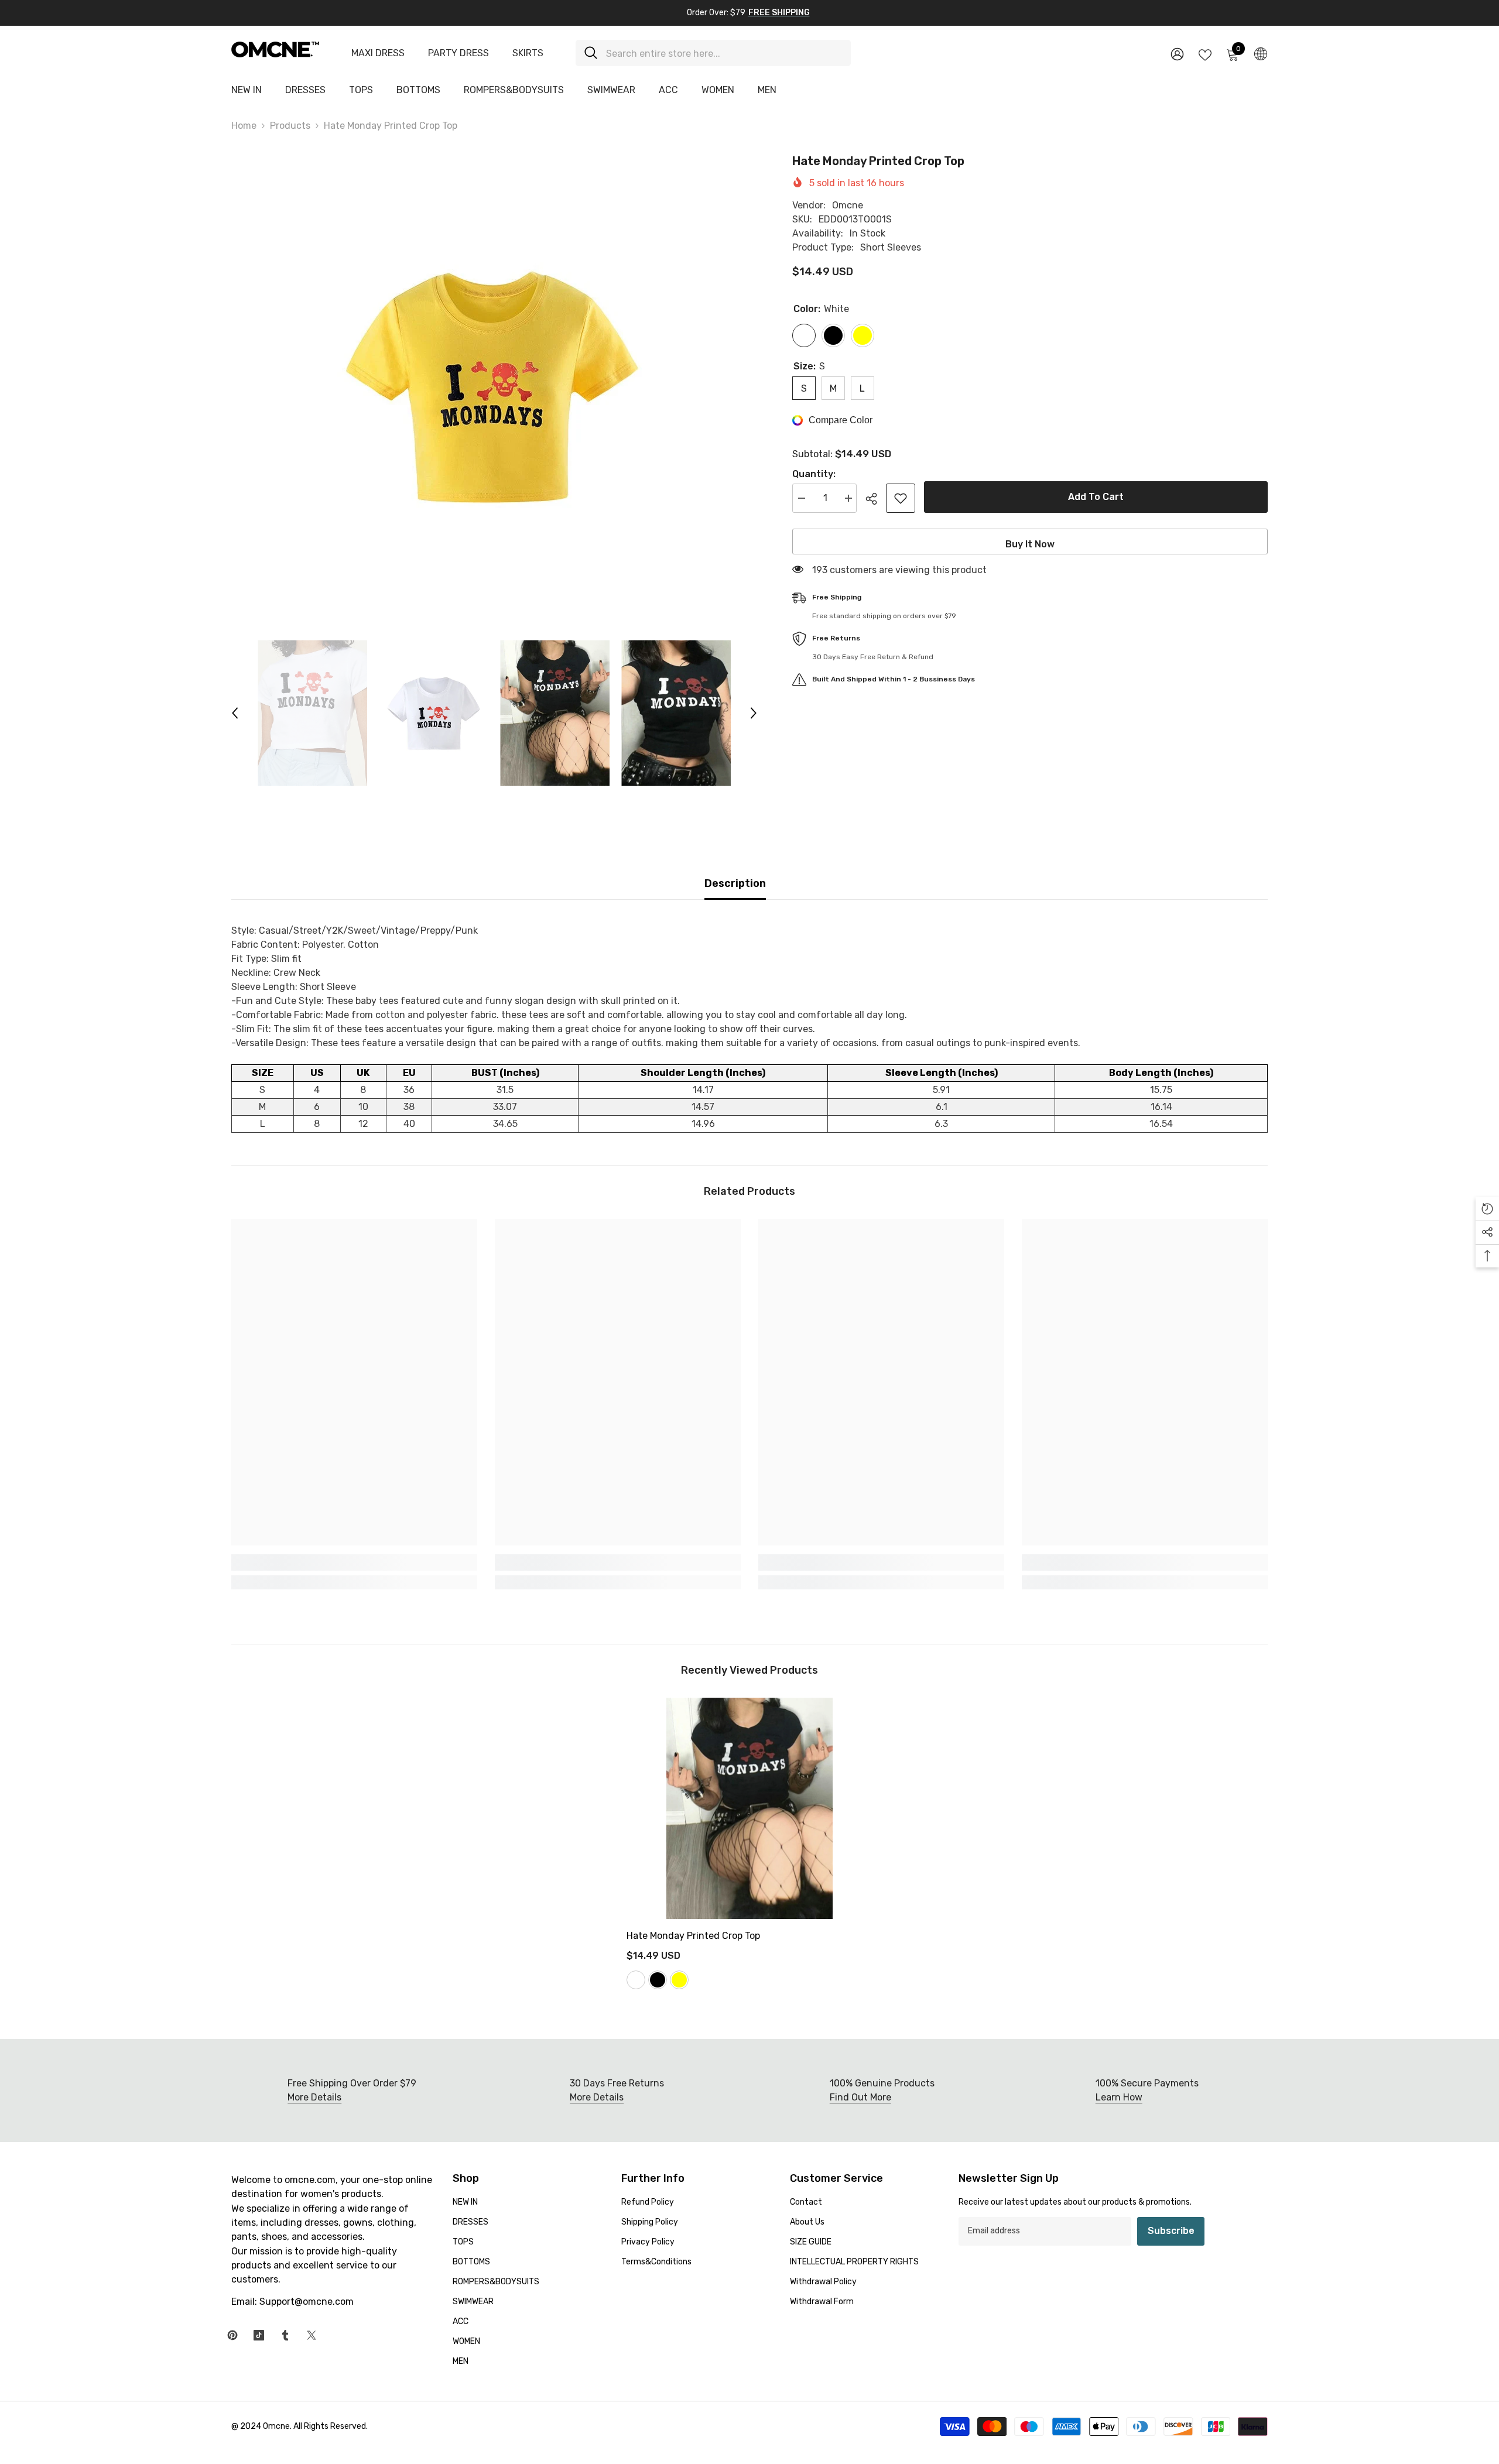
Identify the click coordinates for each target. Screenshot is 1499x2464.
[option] (494, 386)
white (636, 1980)
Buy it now (1030, 544)
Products (290, 126)
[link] (354, 1562)
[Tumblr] (285, 2335)
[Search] (713, 53)
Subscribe (1171, 2231)
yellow (679, 1980)
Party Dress (458, 53)
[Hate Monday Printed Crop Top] (749, 1808)
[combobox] (724, 53)
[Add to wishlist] (901, 498)
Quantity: (814, 474)
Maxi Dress (378, 53)
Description (735, 883)
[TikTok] (259, 2335)
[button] (235, 713)
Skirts (528, 53)
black (658, 1980)
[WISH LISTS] (1205, 54)
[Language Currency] (1261, 53)
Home (244, 126)
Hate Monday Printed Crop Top (693, 1936)
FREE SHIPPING (779, 13)
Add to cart (1096, 497)
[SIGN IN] (1177, 54)
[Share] (876, 499)
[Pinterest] (232, 2335)
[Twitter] (312, 2335)
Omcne (848, 205)
